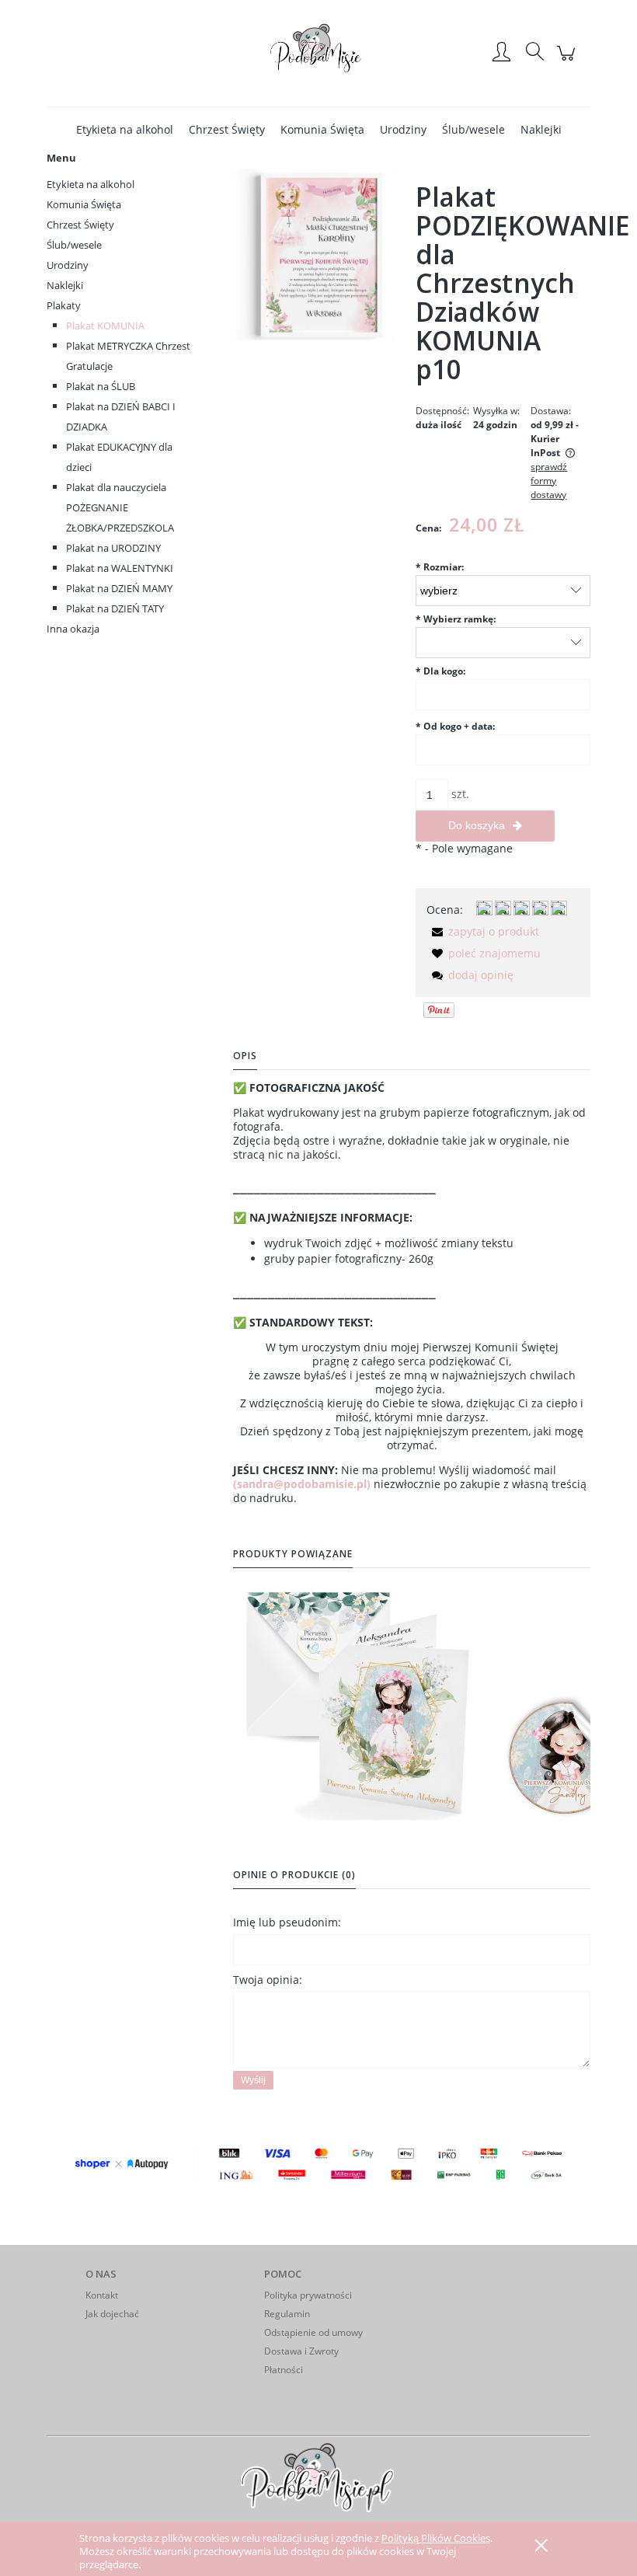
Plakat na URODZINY (113, 548)
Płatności (284, 2370)
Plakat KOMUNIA (105, 326)
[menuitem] (125, 129)
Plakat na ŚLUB (101, 386)
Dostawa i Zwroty (301, 2351)
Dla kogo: (440, 671)
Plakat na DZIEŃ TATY (115, 608)
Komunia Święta (84, 204)
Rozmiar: (440, 567)
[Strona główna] (318, 53)
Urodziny (68, 265)
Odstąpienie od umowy (313, 2332)
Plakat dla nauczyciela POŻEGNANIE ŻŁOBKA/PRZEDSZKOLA (120, 507)
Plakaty (64, 305)
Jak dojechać (112, 2314)
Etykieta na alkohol (91, 184)
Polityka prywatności (308, 2295)
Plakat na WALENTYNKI (120, 568)
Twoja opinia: (268, 1980)
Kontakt (102, 2295)
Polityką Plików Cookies (436, 2538)
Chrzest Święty (80, 225)
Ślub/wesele (74, 245)
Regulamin (287, 2314)
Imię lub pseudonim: (287, 1922)
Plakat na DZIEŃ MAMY (119, 588)
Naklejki (65, 285)
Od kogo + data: (455, 726)
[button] (483, 931)
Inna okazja (73, 629)
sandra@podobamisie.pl (302, 1484)
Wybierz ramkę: (456, 619)
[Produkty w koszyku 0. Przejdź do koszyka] (568, 61)
